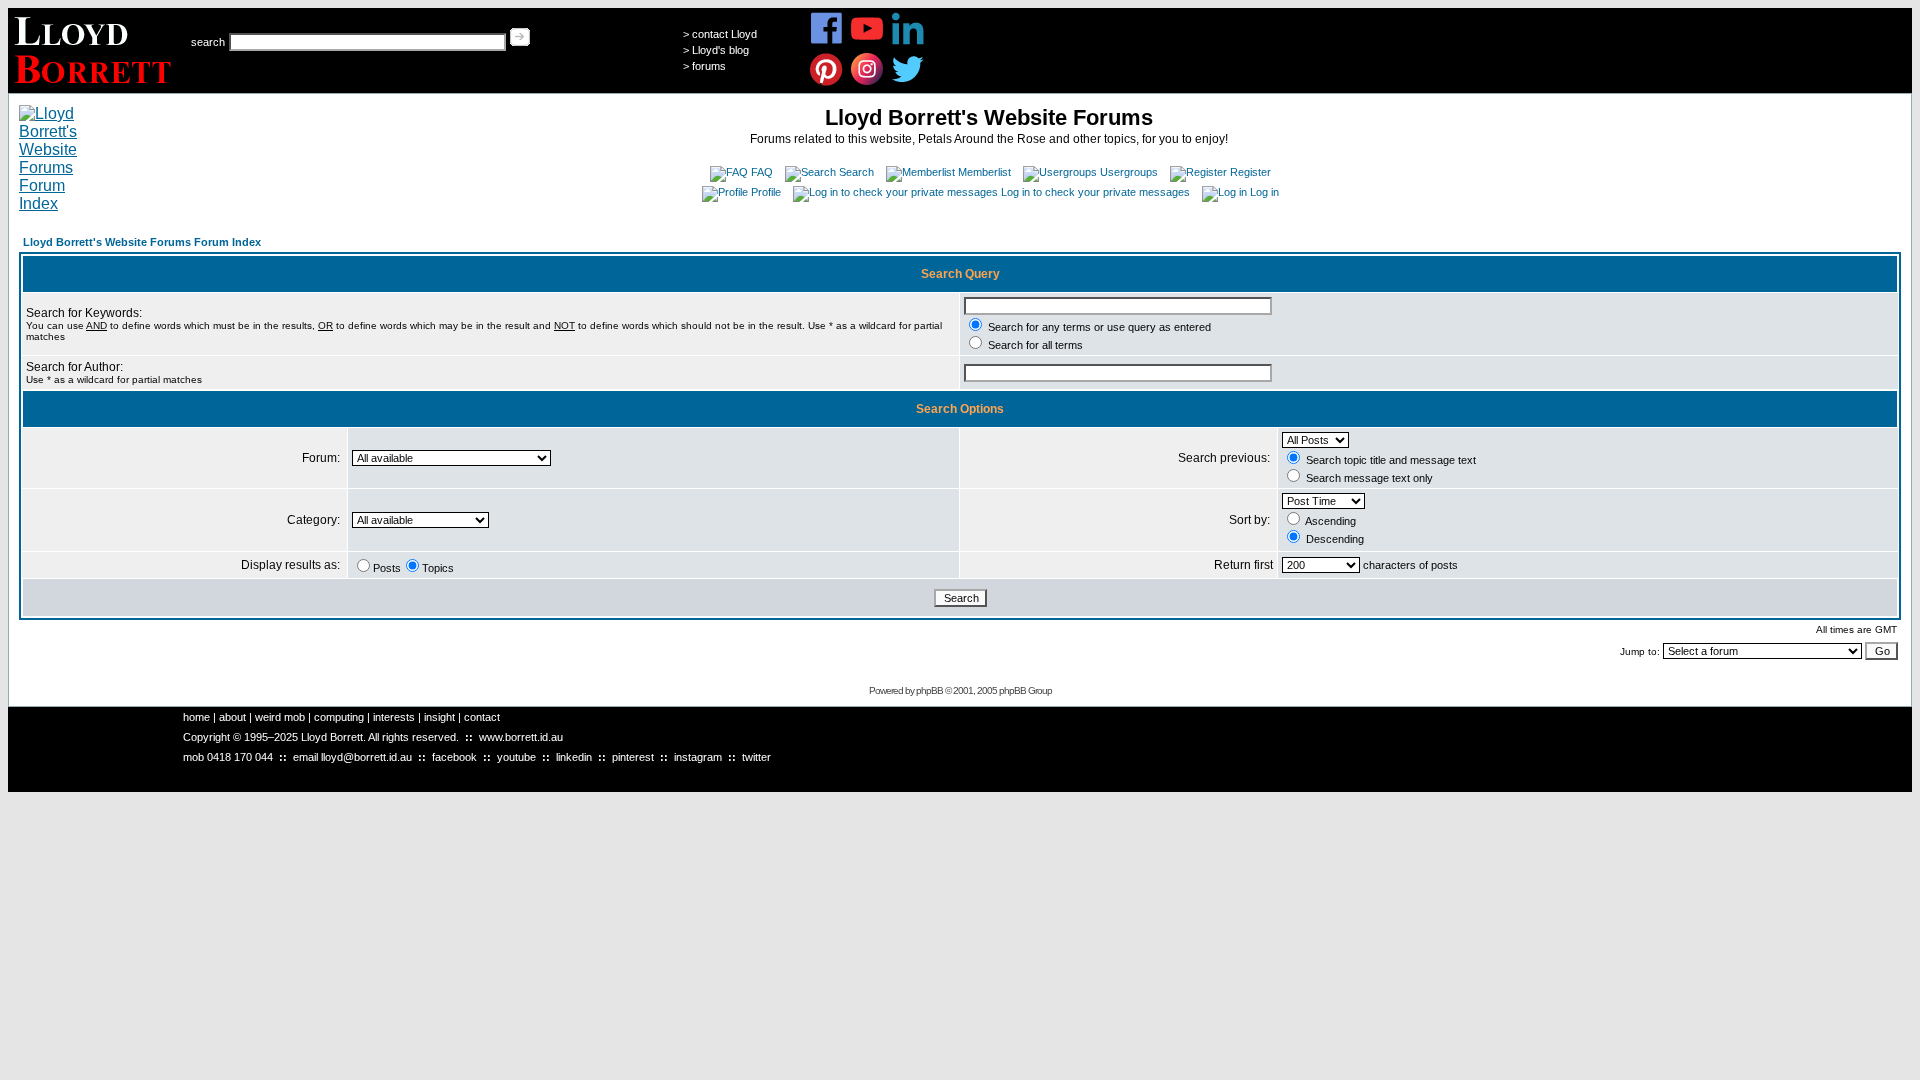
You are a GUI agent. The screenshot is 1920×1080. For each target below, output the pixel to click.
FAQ (762, 172)
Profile (766, 192)
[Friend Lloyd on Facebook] (826, 41)
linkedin (574, 757)
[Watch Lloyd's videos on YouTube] (867, 41)
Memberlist (984, 172)
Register (1250, 172)
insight (439, 717)
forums (709, 66)
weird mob (280, 717)
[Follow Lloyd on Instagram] (867, 82)
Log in (1264, 192)
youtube (516, 757)
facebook (454, 757)
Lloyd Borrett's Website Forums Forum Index (142, 242)
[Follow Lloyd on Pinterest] (826, 82)
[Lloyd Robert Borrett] (95, 87)
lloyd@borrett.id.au (366, 757)
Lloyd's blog (720, 50)
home (196, 717)
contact (482, 717)
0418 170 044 (240, 757)
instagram (698, 757)
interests (394, 717)
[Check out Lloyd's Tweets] (908, 82)
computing (339, 717)
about (232, 717)
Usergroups (1129, 172)
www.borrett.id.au (521, 737)
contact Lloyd (724, 34)
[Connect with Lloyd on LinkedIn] (908, 41)
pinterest (633, 757)
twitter (756, 757)
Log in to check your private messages (1095, 192)
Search (856, 172)
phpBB (929, 690)
